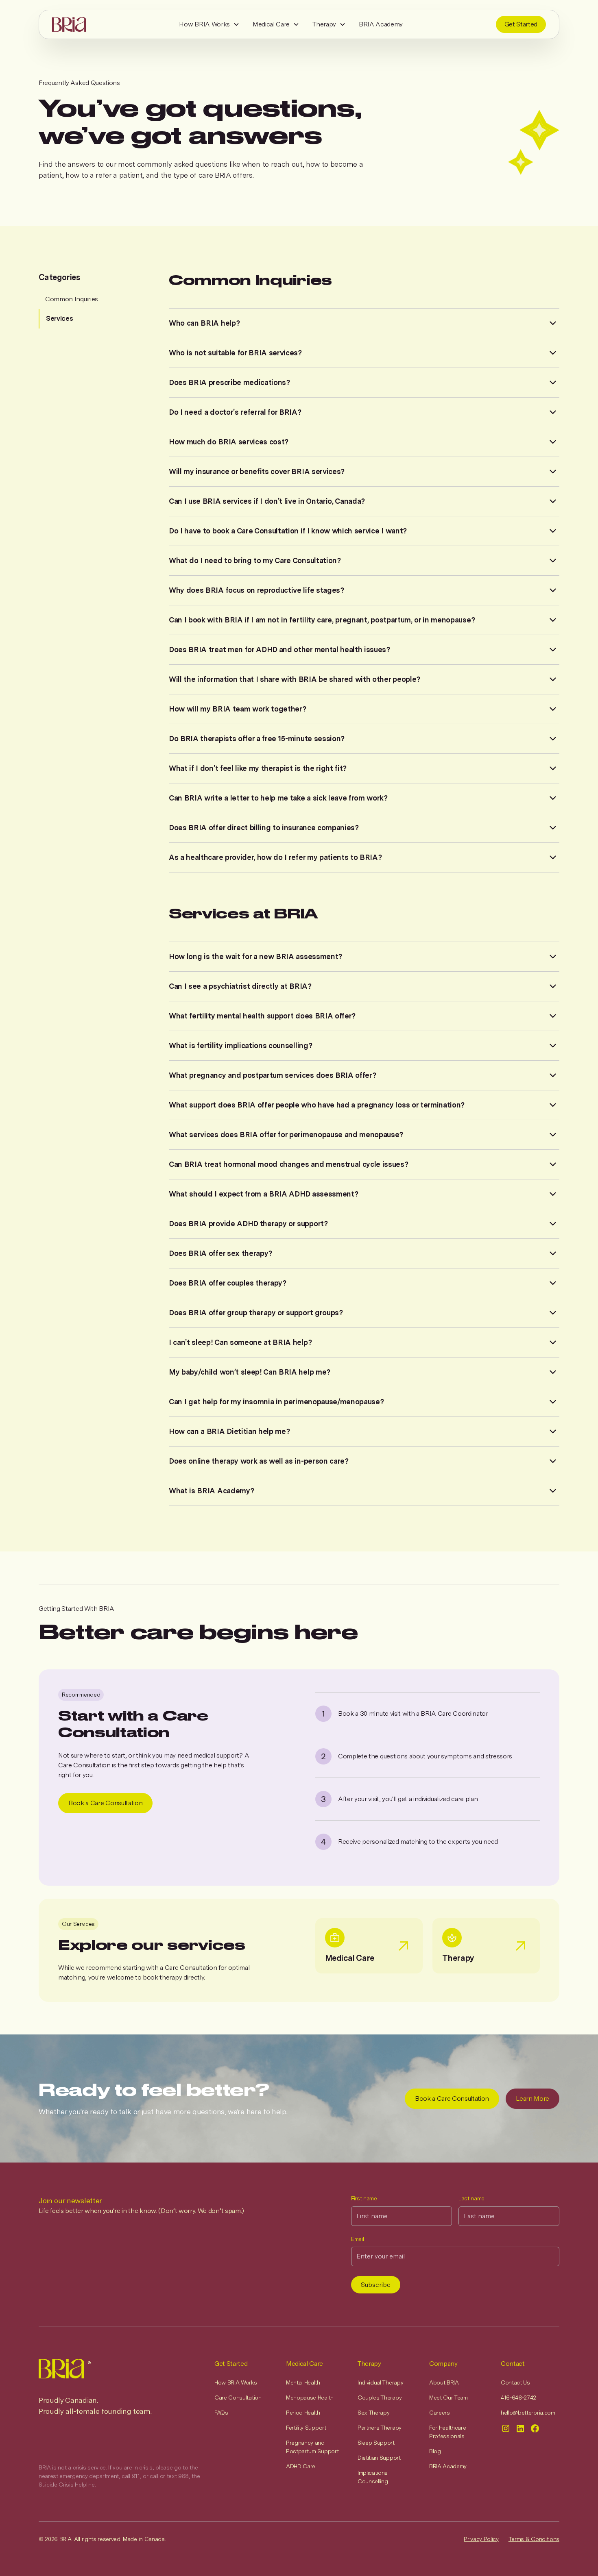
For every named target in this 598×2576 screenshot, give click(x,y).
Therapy (324, 24)
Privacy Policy (481, 2539)
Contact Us (515, 2382)
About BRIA (444, 2382)
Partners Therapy (380, 2428)
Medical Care (271, 24)
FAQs (221, 2413)
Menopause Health (310, 2398)
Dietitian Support (379, 2458)
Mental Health (303, 2382)
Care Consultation (238, 2398)
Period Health (303, 2413)
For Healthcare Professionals (448, 2432)
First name (364, 2198)
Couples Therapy (380, 2398)
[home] (69, 24)
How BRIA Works (204, 24)
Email (357, 2239)
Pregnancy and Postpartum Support (312, 2447)
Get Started (521, 24)
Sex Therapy (373, 2413)
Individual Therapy (380, 2382)
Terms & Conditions (534, 2539)
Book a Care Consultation (105, 1803)
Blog (435, 2451)
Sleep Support (376, 2443)
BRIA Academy (381, 24)
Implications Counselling (373, 2477)
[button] (209, 24)
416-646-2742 (518, 2398)
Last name (471, 2198)
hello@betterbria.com (528, 2413)
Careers (440, 2413)
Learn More (533, 2098)
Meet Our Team (448, 2398)
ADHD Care (301, 2466)
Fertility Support (306, 2428)
